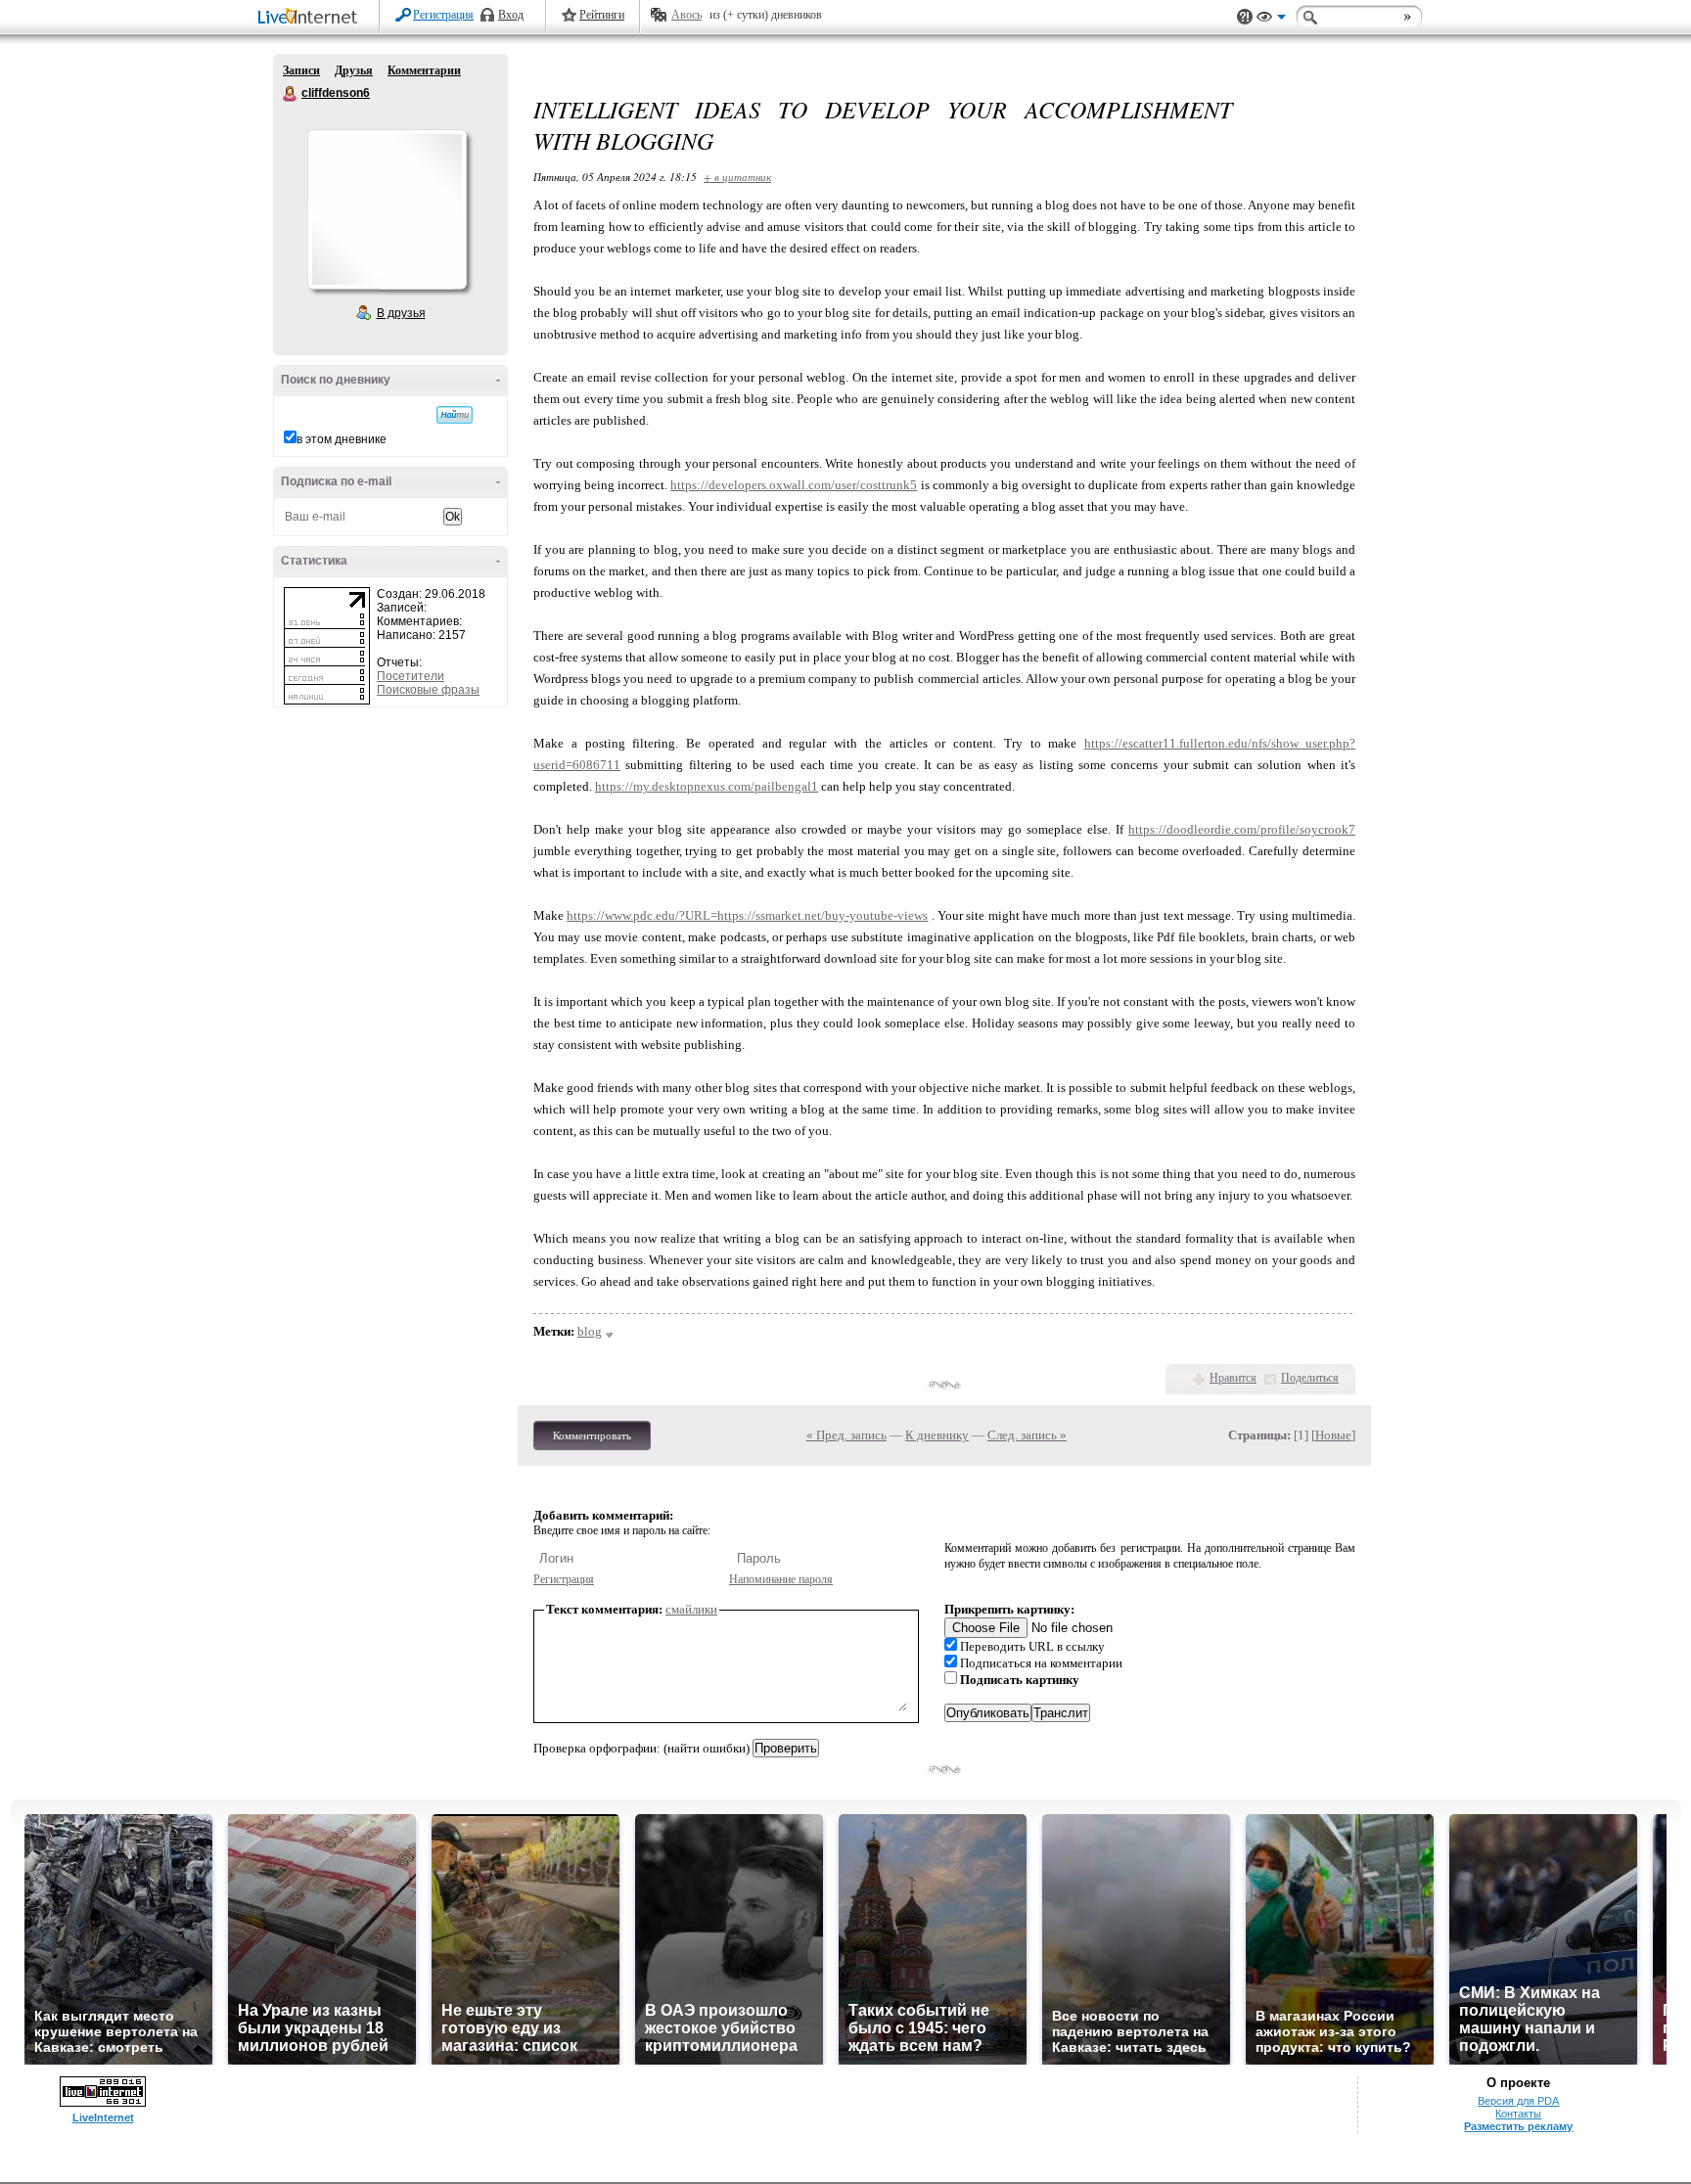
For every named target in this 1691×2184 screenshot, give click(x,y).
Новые (1333, 1435)
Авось (686, 15)
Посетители (411, 676)
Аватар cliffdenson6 (387, 209)
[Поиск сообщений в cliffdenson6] (455, 415)
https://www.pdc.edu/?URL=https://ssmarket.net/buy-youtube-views (747, 915)
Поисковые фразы (428, 690)
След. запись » (1027, 1435)
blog (590, 1331)
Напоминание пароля (781, 1579)
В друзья (401, 313)
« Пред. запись (846, 1435)
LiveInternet (311, 18)
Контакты (1518, 2114)
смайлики (691, 1609)
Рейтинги (602, 15)
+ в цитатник (737, 177)
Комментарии (424, 70)
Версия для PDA (1518, 2101)
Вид (1271, 20)
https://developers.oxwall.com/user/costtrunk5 (794, 485)
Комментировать (592, 1435)
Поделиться (1310, 1378)
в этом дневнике (342, 439)
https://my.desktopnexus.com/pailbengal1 (707, 786)
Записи (301, 70)
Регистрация (443, 15)
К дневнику (937, 1435)
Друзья (354, 70)
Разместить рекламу (1518, 2126)
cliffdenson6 (291, 94)
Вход (511, 15)
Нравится (1233, 1378)
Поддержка (1245, 17)
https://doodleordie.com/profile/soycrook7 (1242, 829)
